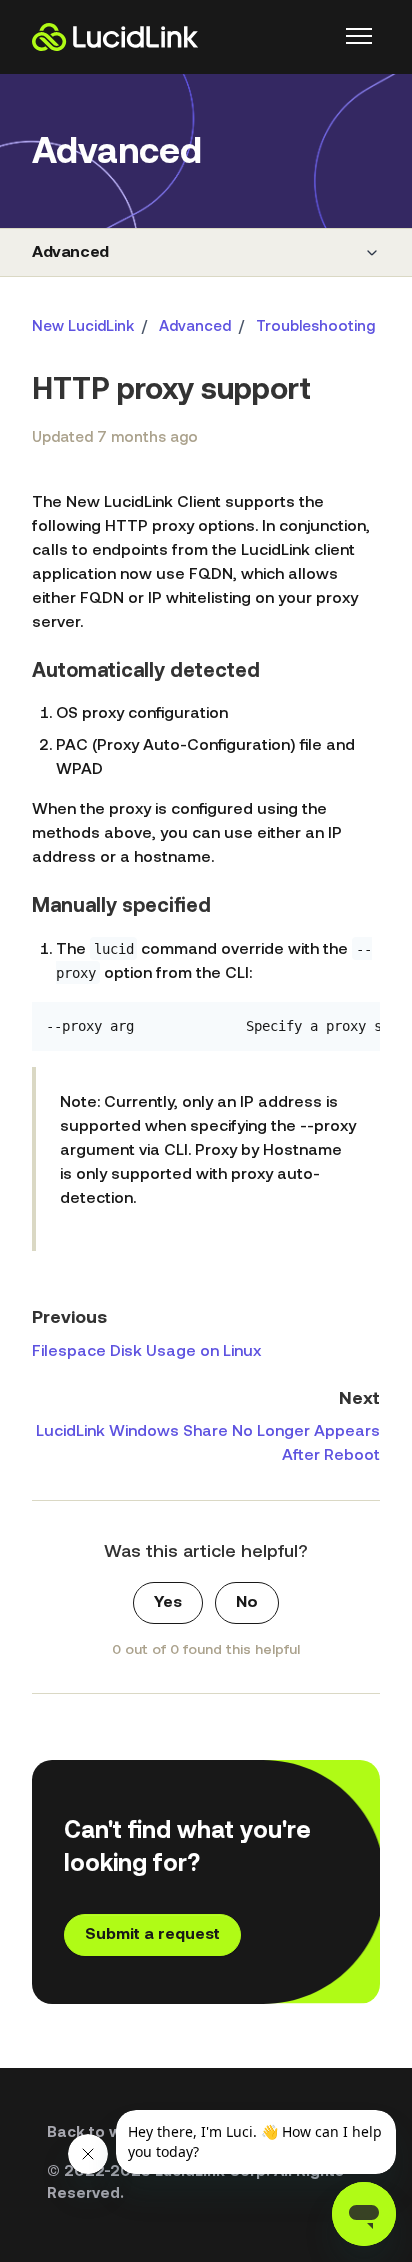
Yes (168, 1603)
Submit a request (152, 1935)
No (247, 1603)
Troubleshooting (315, 327)
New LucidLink (83, 327)
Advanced (70, 253)
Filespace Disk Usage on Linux (146, 1352)
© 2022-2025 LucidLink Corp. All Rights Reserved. (195, 2184)
